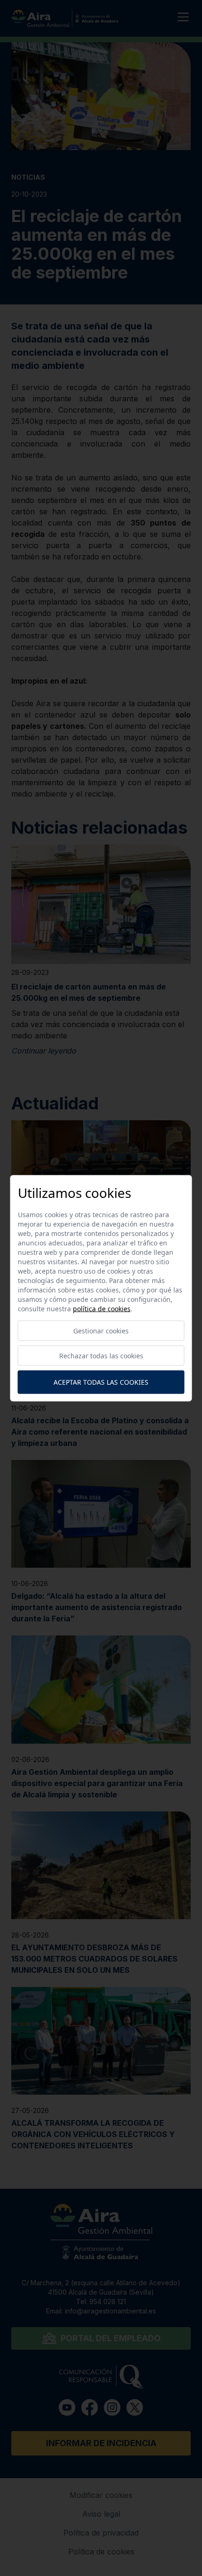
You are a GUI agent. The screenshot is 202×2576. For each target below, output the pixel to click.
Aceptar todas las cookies (101, 1382)
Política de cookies (102, 1308)
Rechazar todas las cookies (101, 1355)
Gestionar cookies (101, 1330)
